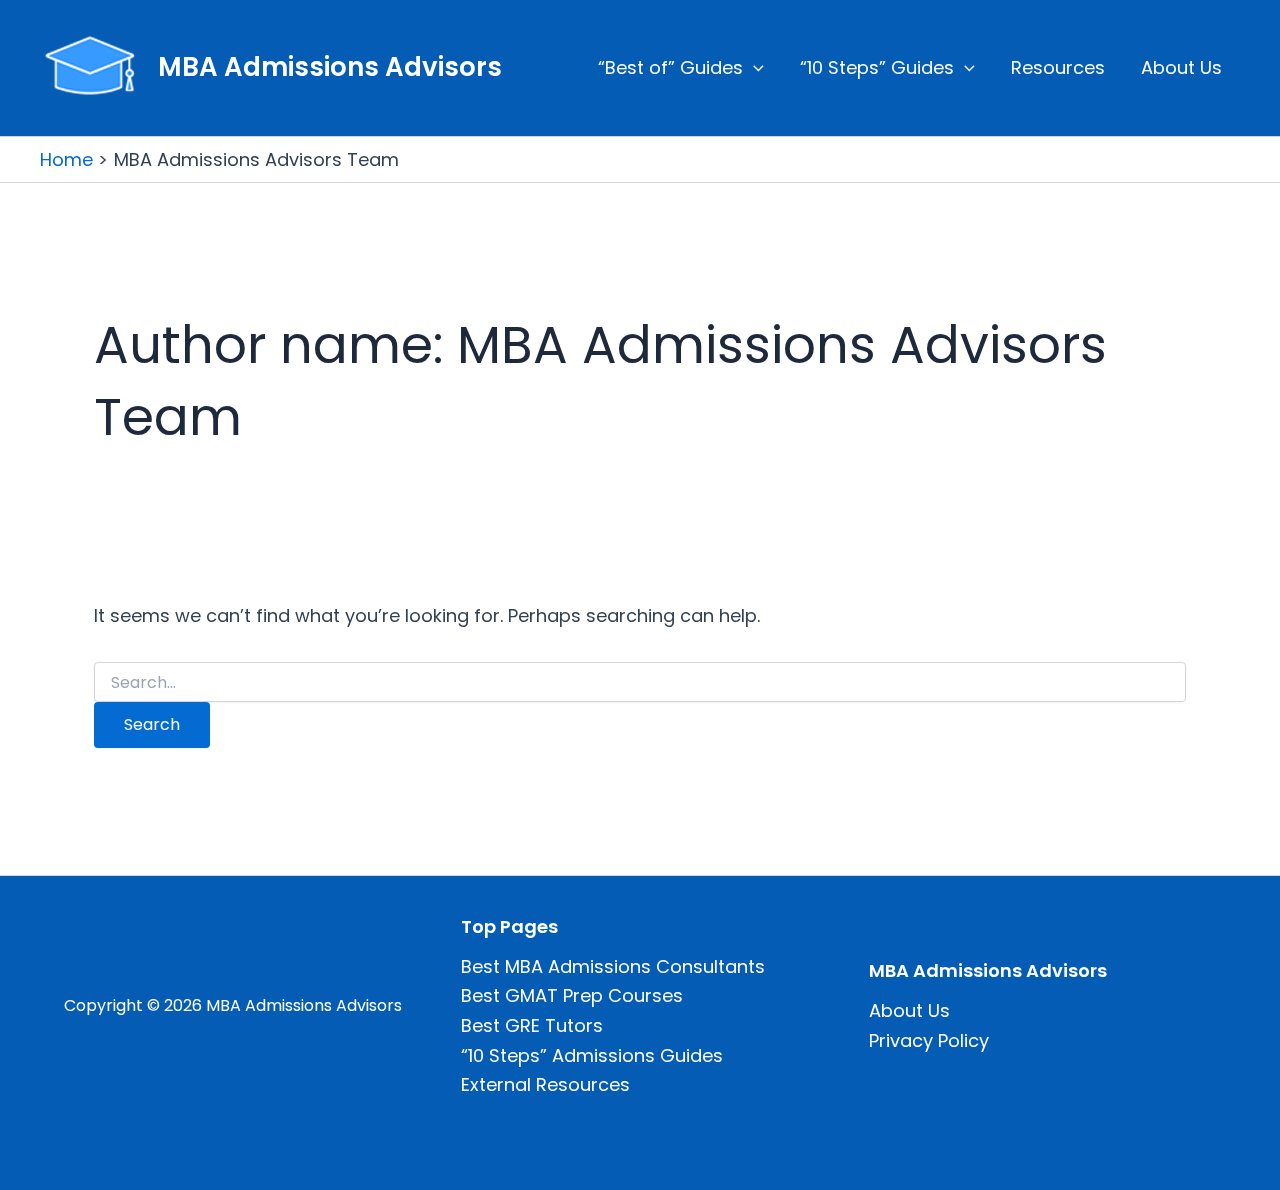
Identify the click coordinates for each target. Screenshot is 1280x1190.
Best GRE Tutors (532, 1025)
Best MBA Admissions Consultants (613, 966)
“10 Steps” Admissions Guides (592, 1055)
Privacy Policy (929, 1040)
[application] (753, 68)
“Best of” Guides (670, 67)
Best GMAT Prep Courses (572, 995)
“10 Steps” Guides (877, 67)
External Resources (545, 1084)
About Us (1181, 67)
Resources (1058, 67)
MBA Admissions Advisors (330, 67)
